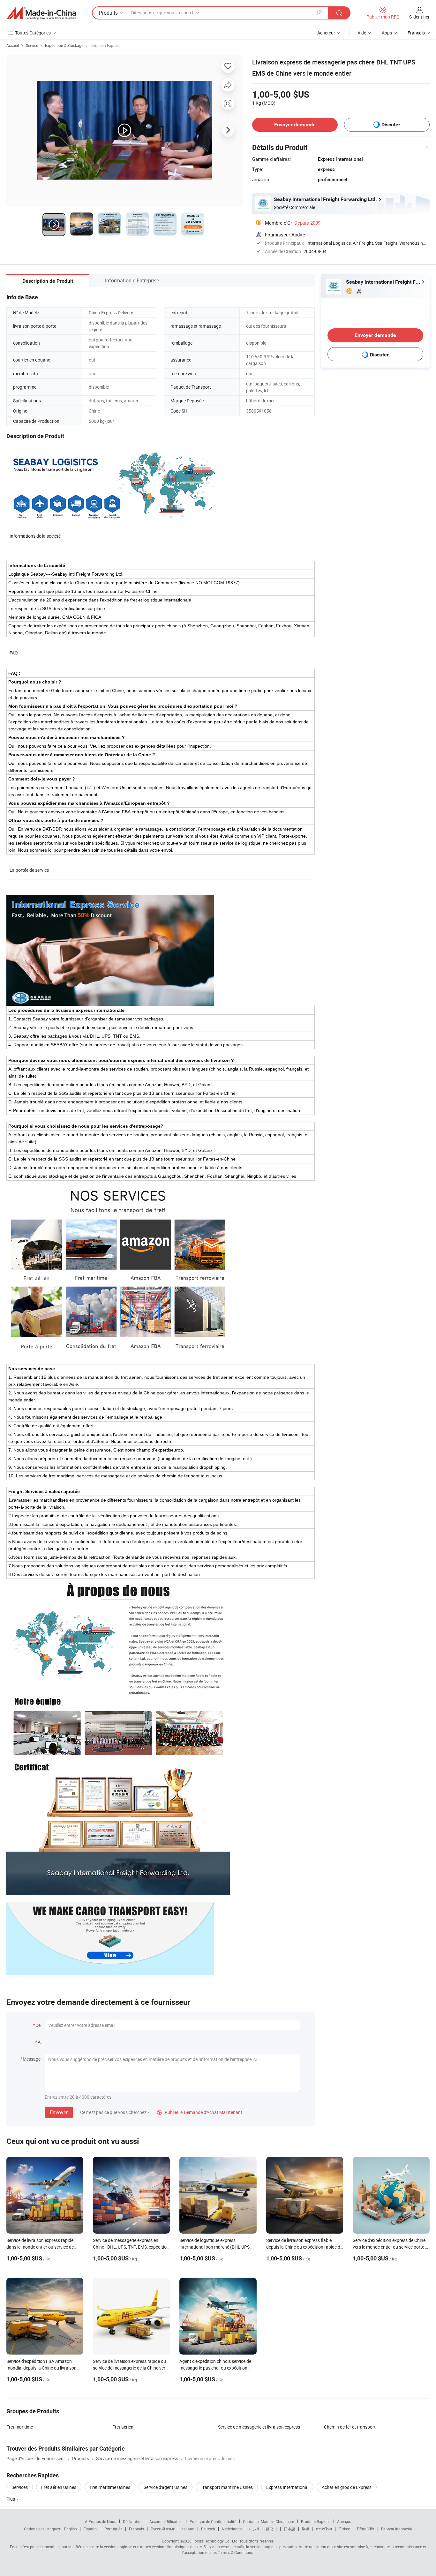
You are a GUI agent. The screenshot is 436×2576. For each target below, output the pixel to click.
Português (113, 2529)
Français (136, 2529)
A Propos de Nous (101, 2521)
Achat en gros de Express (347, 2487)
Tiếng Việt (365, 2529)
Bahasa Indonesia (397, 2529)
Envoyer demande (295, 125)
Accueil (13, 45)
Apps (387, 33)
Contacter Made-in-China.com (269, 2521)
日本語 (289, 2529)
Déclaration (133, 2521)
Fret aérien (123, 2427)
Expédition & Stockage (64, 45)
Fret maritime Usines (110, 2487)
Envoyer (59, 2112)
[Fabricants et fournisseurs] (41, 13)
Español (91, 2529)
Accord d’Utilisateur (166, 2521)
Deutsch (208, 2529)
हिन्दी (305, 2529)
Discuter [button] (391, 125)
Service (32, 45)
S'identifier (419, 17)
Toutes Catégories (33, 33)
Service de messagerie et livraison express (259, 2427)
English (71, 2529)
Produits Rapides (316, 2521)
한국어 (271, 2529)
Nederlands (232, 2529)
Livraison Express (105, 45)
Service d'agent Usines (165, 2487)
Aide (362, 33)
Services (20, 2487)
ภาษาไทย (324, 2529)
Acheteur (326, 33)
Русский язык (163, 2529)
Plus (11, 2499)
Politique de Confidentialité (213, 2521)
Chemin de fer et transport (350, 2427)
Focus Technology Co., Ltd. (215, 2541)
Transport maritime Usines (227, 2487)
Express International (287, 2487)
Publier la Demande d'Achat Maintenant (200, 2112)
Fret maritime (20, 2427)
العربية (254, 2529)
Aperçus (344, 2521)
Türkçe (344, 2529)
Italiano (188, 2529)
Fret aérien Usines (59, 2487)
